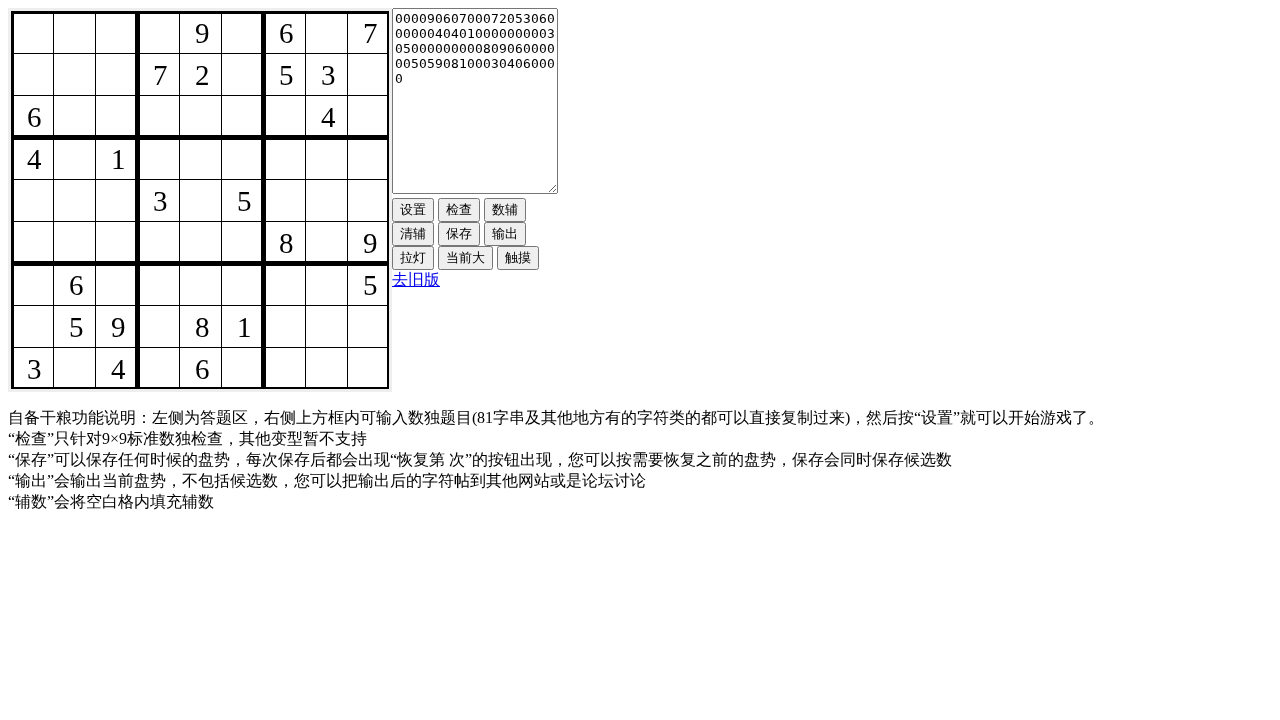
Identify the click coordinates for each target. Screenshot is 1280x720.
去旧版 (416, 279)
